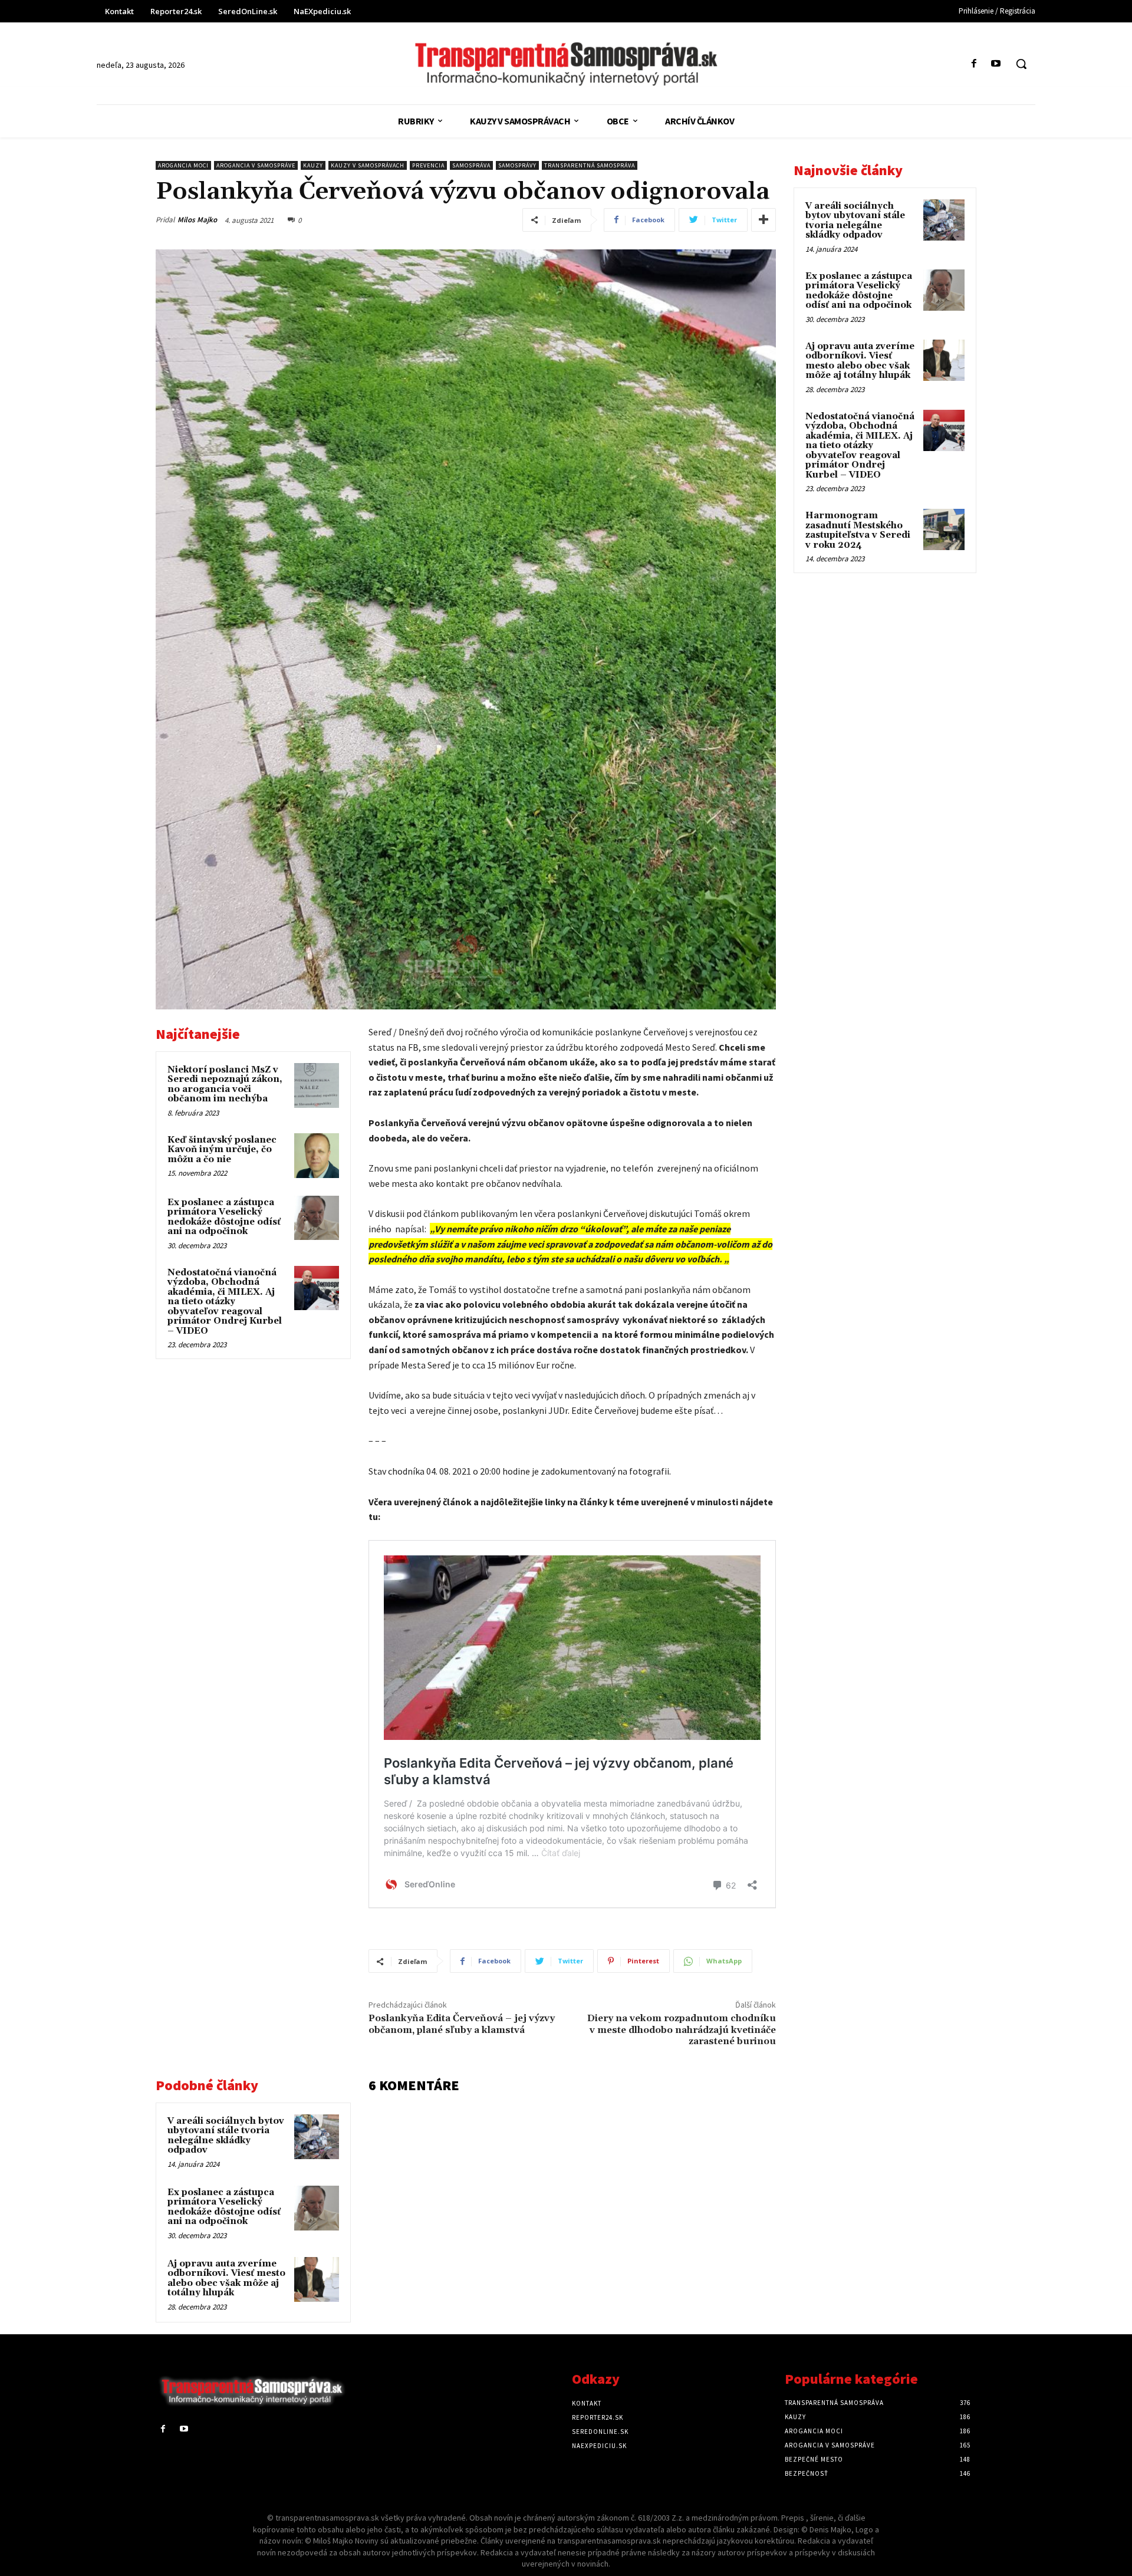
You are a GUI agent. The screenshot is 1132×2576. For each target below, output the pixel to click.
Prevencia (428, 165)
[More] (764, 220)
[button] (1021, 64)
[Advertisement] (253, 1450)
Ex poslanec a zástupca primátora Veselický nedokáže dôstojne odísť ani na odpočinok (224, 1217)
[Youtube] (996, 64)
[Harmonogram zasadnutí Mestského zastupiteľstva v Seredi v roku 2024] (944, 529)
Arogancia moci (183, 165)
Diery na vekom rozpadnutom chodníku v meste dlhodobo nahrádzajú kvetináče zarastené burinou (682, 2029)
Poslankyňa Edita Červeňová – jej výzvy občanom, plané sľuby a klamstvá (462, 2024)
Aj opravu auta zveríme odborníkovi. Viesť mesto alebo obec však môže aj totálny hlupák (226, 2279)
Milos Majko (197, 220)
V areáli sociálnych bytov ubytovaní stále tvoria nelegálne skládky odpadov (226, 2136)
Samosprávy (517, 165)
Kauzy (313, 165)
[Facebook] (974, 64)
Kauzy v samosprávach (368, 165)
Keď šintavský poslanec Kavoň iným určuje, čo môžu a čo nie (222, 1150)
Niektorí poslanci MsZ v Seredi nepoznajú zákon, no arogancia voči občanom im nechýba (225, 1085)
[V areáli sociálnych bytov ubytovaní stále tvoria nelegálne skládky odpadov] (317, 2137)
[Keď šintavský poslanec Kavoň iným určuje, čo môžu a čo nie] (317, 1156)
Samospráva (471, 165)
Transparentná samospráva (590, 165)
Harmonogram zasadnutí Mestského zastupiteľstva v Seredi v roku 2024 (858, 530)
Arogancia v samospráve (256, 165)
